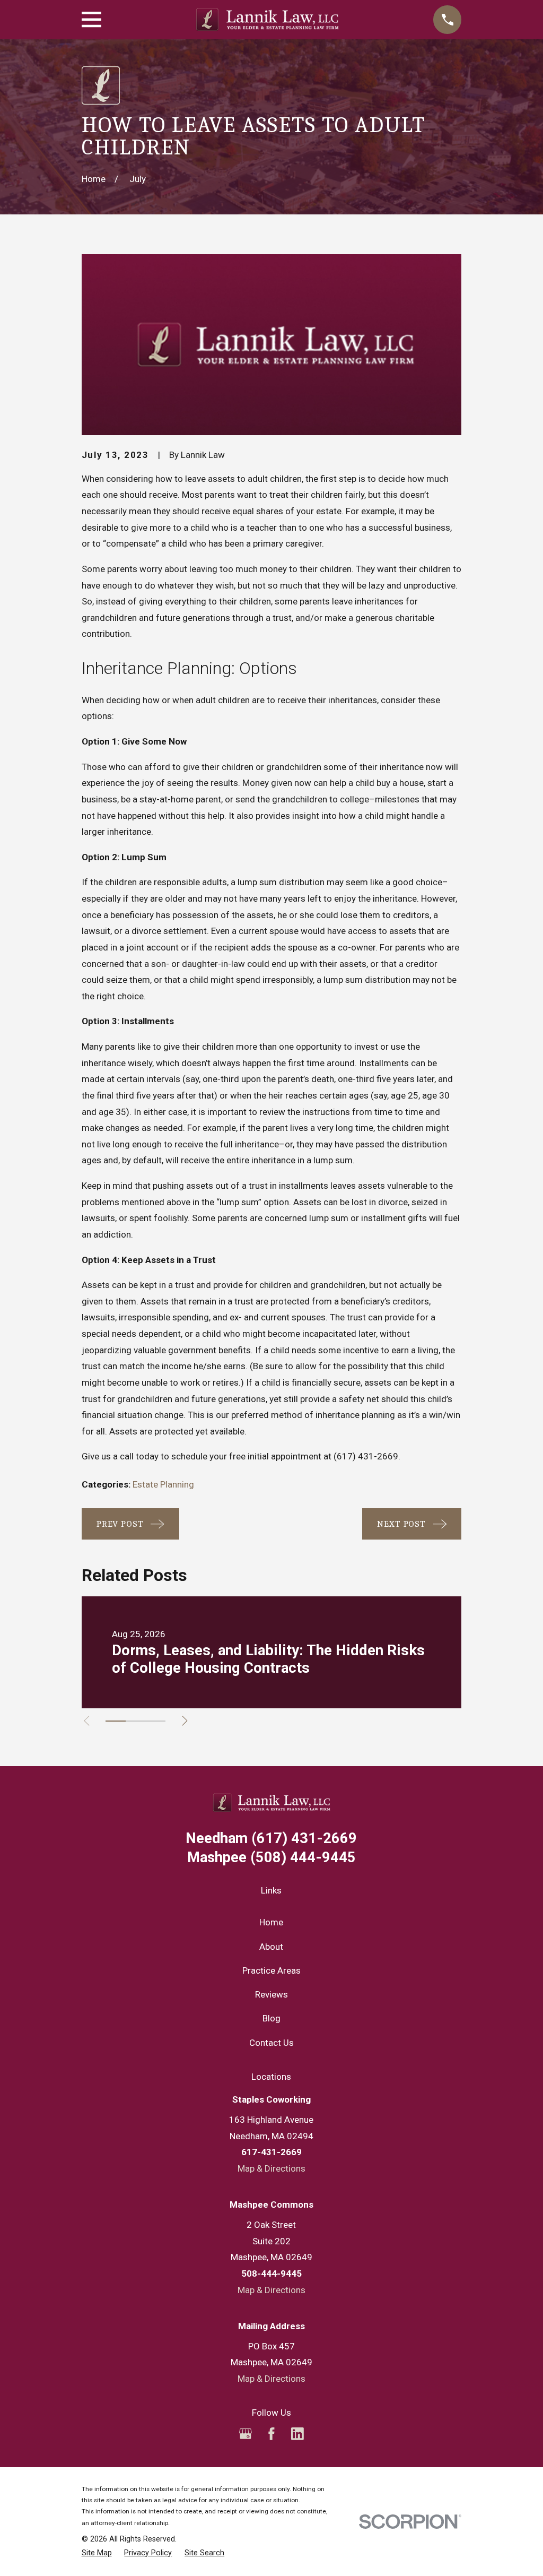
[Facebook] (271, 2434)
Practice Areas (271, 1970)
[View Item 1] (116, 1721)
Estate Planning (163, 1484)
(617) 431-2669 (366, 1456)
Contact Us (271, 2043)
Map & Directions (271, 2168)
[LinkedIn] (297, 2434)
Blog (271, 2018)
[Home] (267, 19)
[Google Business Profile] (246, 2434)
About (271, 1947)
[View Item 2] (136, 1721)
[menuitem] (97, 2553)
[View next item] (185, 1721)
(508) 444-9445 (271, 1858)
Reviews (271, 1994)
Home (271, 1922)
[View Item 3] (155, 1721)
